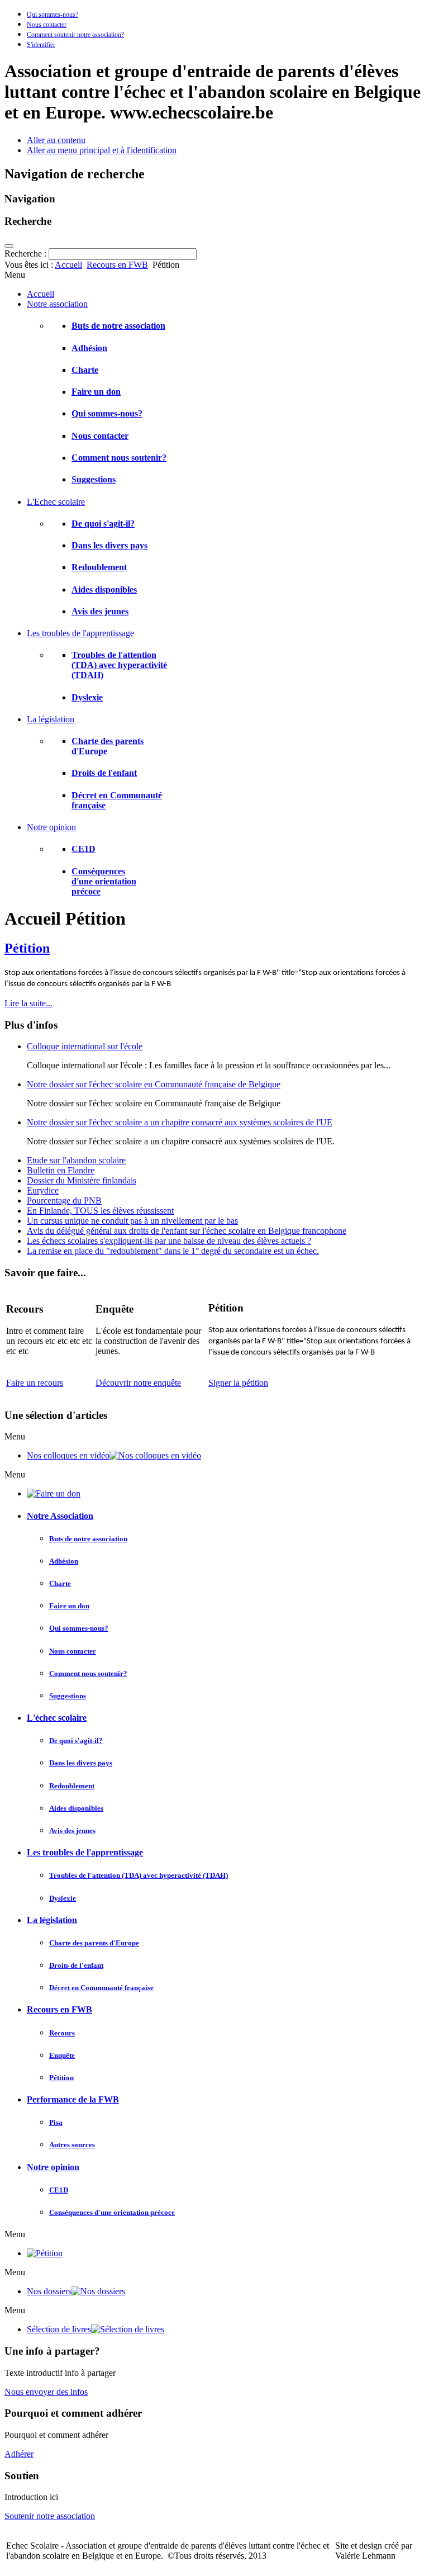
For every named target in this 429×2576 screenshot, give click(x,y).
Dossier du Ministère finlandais (82, 1180)
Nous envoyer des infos (46, 2392)
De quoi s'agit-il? (103, 524)
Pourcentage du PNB (64, 1201)
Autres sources (72, 2145)
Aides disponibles (104, 589)
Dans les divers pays (109, 545)
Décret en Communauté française (101, 1988)
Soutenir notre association (50, 2516)
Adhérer (19, 2454)
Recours (62, 2033)
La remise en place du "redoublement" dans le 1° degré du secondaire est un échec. (173, 1251)
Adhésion (89, 348)
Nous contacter (47, 25)
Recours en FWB (117, 265)
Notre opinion (53, 2167)
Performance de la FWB (73, 2099)
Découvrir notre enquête (138, 1383)
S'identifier (41, 45)
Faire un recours (35, 1383)
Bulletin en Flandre (61, 1170)
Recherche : (27, 254)
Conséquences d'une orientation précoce (104, 881)
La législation (52, 1920)
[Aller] (9, 246)
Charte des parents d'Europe (94, 1943)
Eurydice (43, 1190)
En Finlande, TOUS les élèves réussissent (100, 1211)
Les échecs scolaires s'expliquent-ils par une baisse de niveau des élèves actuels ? (169, 1241)
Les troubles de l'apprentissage (85, 1852)
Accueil (68, 265)
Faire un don (96, 392)
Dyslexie (87, 697)
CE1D (84, 849)
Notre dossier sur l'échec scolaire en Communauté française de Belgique (154, 1084)
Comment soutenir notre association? (75, 35)
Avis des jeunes (100, 611)
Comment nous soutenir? (119, 458)
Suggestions (94, 479)
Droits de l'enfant (104, 773)
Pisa (56, 2122)
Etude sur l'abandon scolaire (76, 1160)
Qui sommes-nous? (53, 15)
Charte (85, 370)
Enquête (62, 2055)
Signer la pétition (238, 1383)
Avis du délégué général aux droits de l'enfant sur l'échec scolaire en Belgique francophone (187, 1231)
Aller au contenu (56, 140)
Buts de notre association (118, 326)
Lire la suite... (28, 1003)
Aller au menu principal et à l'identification (102, 150)
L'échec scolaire (57, 1718)
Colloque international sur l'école (85, 1046)
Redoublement (99, 567)
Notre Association (60, 1516)
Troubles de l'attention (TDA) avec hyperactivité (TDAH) (119, 665)
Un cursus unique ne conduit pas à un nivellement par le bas (132, 1221)
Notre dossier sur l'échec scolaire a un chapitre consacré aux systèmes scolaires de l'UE (180, 1122)
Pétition (27, 948)
